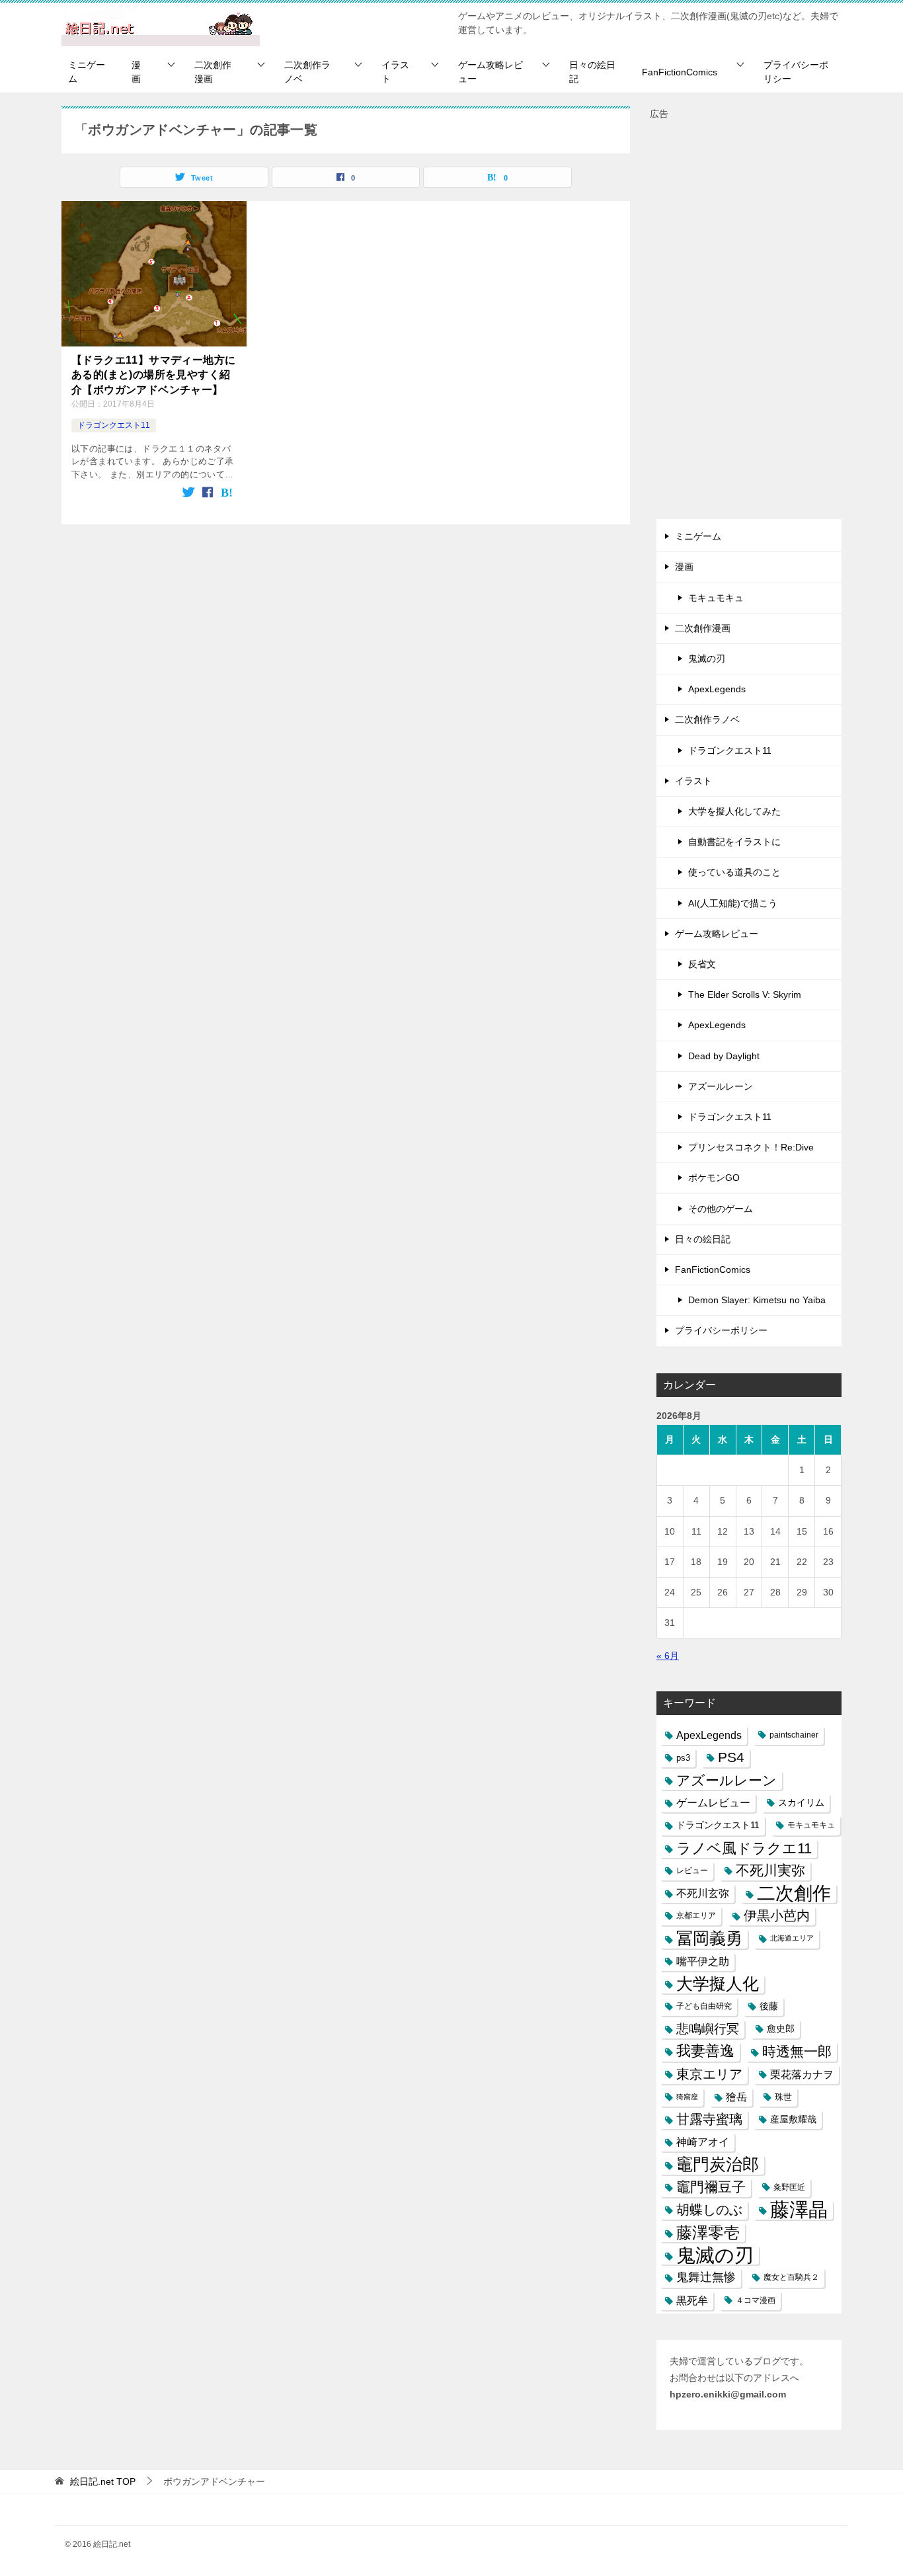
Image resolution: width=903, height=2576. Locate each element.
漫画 (136, 72)
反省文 (702, 964)
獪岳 (736, 2097)
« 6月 (668, 1656)
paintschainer (794, 1735)
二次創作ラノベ (307, 72)
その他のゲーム (721, 1209)
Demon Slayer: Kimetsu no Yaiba (757, 1300)
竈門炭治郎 (718, 2164)
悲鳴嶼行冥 (708, 2029)
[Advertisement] (749, 321)
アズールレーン (721, 1086)
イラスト (395, 72)
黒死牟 (692, 2301)
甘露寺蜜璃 (709, 2119)
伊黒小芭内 (777, 1915)
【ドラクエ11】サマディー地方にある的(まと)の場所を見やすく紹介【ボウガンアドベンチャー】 (153, 375)
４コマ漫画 (756, 2300)
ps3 (683, 1758)
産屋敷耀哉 (793, 2119)
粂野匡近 (789, 2187)
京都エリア (696, 1915)
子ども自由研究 (704, 2006)
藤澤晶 (799, 2210)
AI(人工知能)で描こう (733, 903)
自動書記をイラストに (734, 842)
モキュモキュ (716, 598)
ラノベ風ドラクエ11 (744, 1848)
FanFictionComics (680, 72)
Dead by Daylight (724, 1056)
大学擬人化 (718, 1984)
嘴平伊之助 (703, 1961)
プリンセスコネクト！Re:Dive (751, 1147)
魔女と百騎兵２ (791, 2277)
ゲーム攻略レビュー (491, 72)
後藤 (769, 2006)
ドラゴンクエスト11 (114, 425)
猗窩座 (687, 2097)
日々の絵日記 (592, 72)
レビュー (692, 1871)
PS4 (731, 1757)
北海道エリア (792, 1938)
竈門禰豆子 (711, 2187)
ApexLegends (717, 689)
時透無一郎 (797, 2051)
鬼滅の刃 (707, 659)
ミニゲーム (87, 72)
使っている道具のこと (734, 872)
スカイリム (801, 1802)
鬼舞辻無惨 (706, 2277)
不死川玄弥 (703, 1893)
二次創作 (794, 1893)
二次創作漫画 (213, 72)
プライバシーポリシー (796, 72)
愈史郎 (781, 2029)
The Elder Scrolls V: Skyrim (745, 994)
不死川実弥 (770, 1871)
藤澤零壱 (708, 2233)
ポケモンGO (714, 1178)
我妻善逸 (705, 2051)
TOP (103, 2481)
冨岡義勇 (709, 1938)
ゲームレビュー (713, 1803)
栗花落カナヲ (802, 2074)
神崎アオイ (703, 2142)
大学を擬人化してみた (734, 811)
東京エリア (709, 2074)
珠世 (783, 2097)
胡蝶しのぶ (709, 2210)
